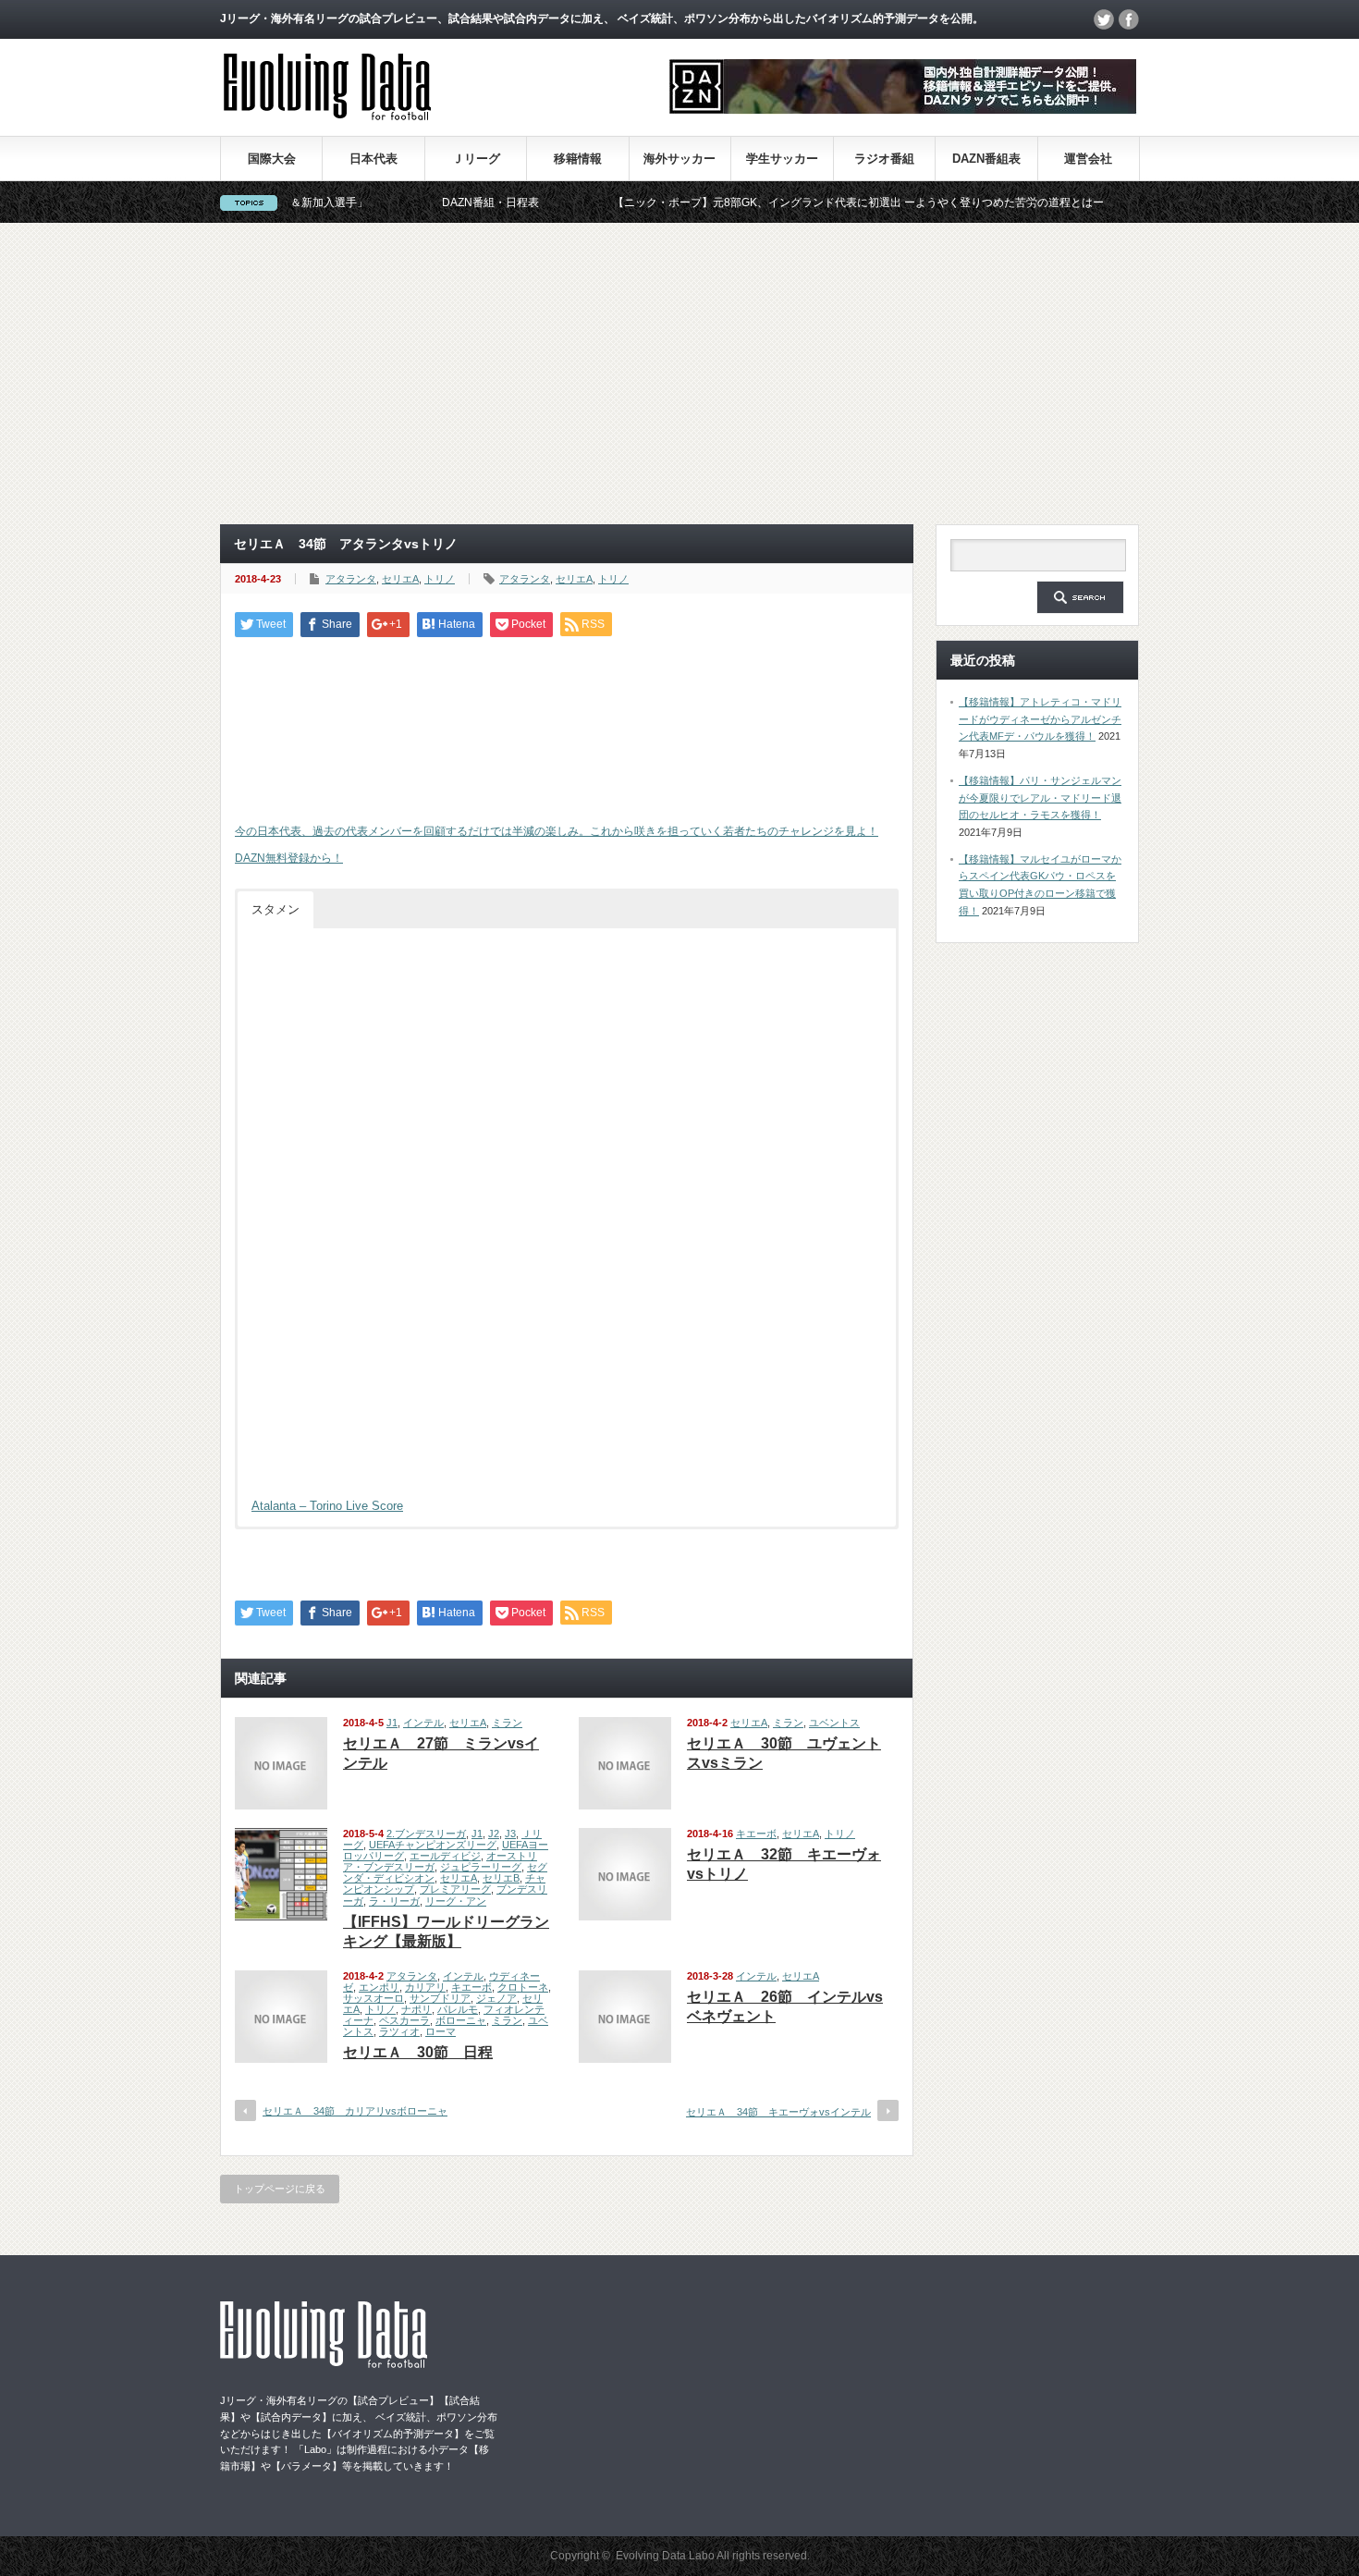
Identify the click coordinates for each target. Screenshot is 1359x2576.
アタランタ (351, 579)
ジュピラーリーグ (481, 1867)
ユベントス (834, 1723)
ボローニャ (461, 2020)
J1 (392, 1723)
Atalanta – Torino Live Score (327, 1506)
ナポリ (416, 2009)
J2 (494, 1834)
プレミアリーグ (455, 1889)
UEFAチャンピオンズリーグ (433, 1845)
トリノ (440, 579)
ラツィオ (399, 2031)
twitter (1104, 19)
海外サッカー (679, 159)
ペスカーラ (404, 2020)
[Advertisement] (679, 374)
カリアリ (425, 1987)
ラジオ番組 (884, 159)
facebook (1129, 19)
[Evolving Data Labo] (327, 115)
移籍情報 (578, 159)
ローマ (441, 2031)
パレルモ (458, 2009)
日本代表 (373, 159)
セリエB (501, 1878)
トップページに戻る (280, 2189)
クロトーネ (523, 1987)
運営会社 (1088, 159)
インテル (423, 1723)
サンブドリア (440, 1998)
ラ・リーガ (394, 1901)
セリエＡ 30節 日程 (418, 2052)
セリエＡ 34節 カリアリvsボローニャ (355, 2111)
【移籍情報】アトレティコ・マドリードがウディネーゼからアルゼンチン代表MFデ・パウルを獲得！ (1040, 719)
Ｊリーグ (476, 159)
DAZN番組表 (986, 159)
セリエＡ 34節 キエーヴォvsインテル (778, 2112)
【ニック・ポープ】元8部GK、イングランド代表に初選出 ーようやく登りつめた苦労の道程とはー (800, 202)
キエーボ (756, 1834)
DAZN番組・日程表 (432, 202)
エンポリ (379, 1987)
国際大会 (272, 159)
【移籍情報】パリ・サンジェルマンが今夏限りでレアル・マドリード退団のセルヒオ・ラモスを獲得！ (1040, 797)
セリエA (400, 579)
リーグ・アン (456, 1901)
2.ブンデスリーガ (426, 1834)
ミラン (507, 1723)
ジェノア (496, 1998)
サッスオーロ (373, 1998)
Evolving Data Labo (665, 2556)
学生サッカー (782, 159)
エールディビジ (445, 1856)
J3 (510, 1834)
